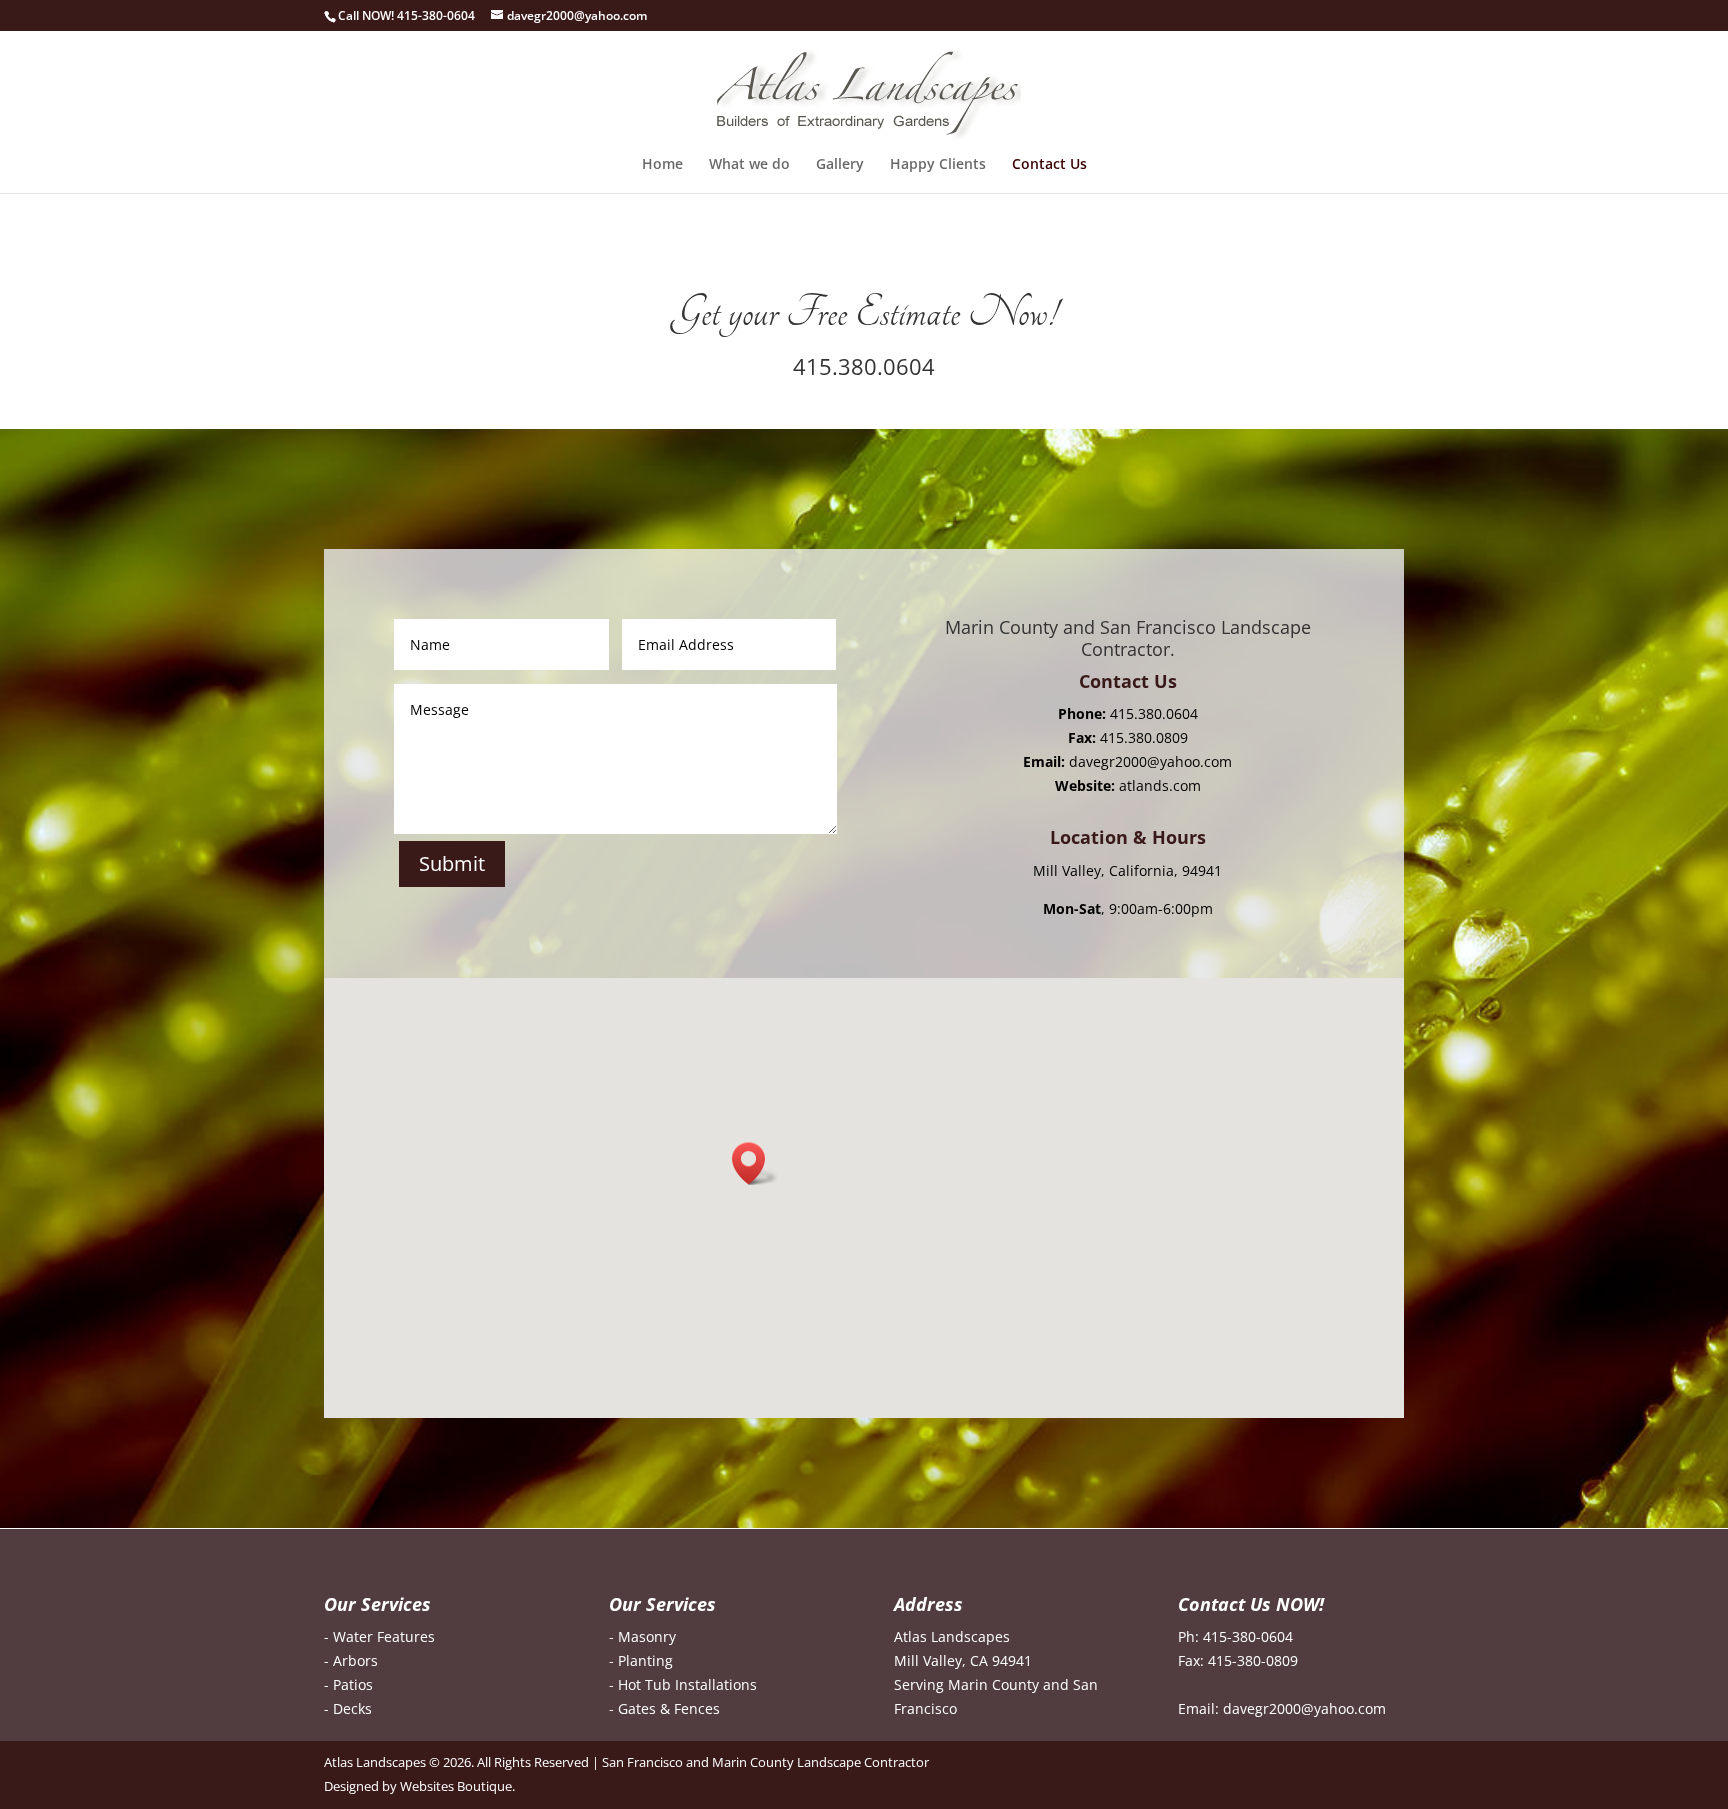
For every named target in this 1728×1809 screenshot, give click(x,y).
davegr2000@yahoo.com (1150, 761)
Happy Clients (938, 165)
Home (662, 165)
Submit (452, 863)
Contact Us (1049, 165)
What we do (749, 165)
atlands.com (1160, 785)
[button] (755, 1163)
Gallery (840, 165)
